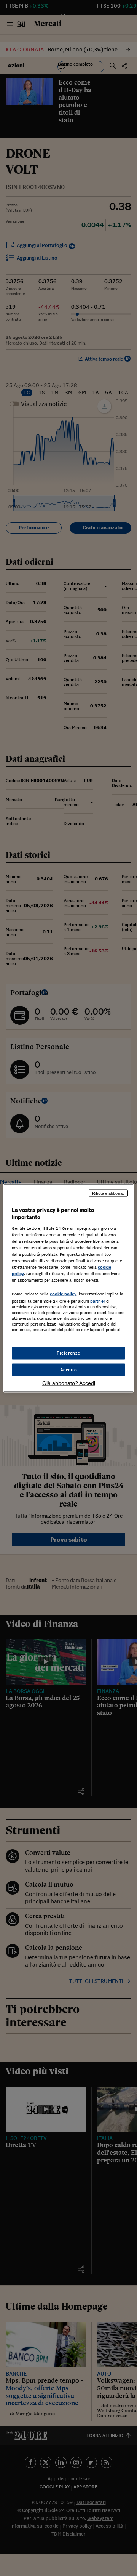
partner (98, 1301)
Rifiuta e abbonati (108, 1193)
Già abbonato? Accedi (69, 1383)
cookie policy (63, 1294)
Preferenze (68, 1353)
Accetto (69, 1369)
